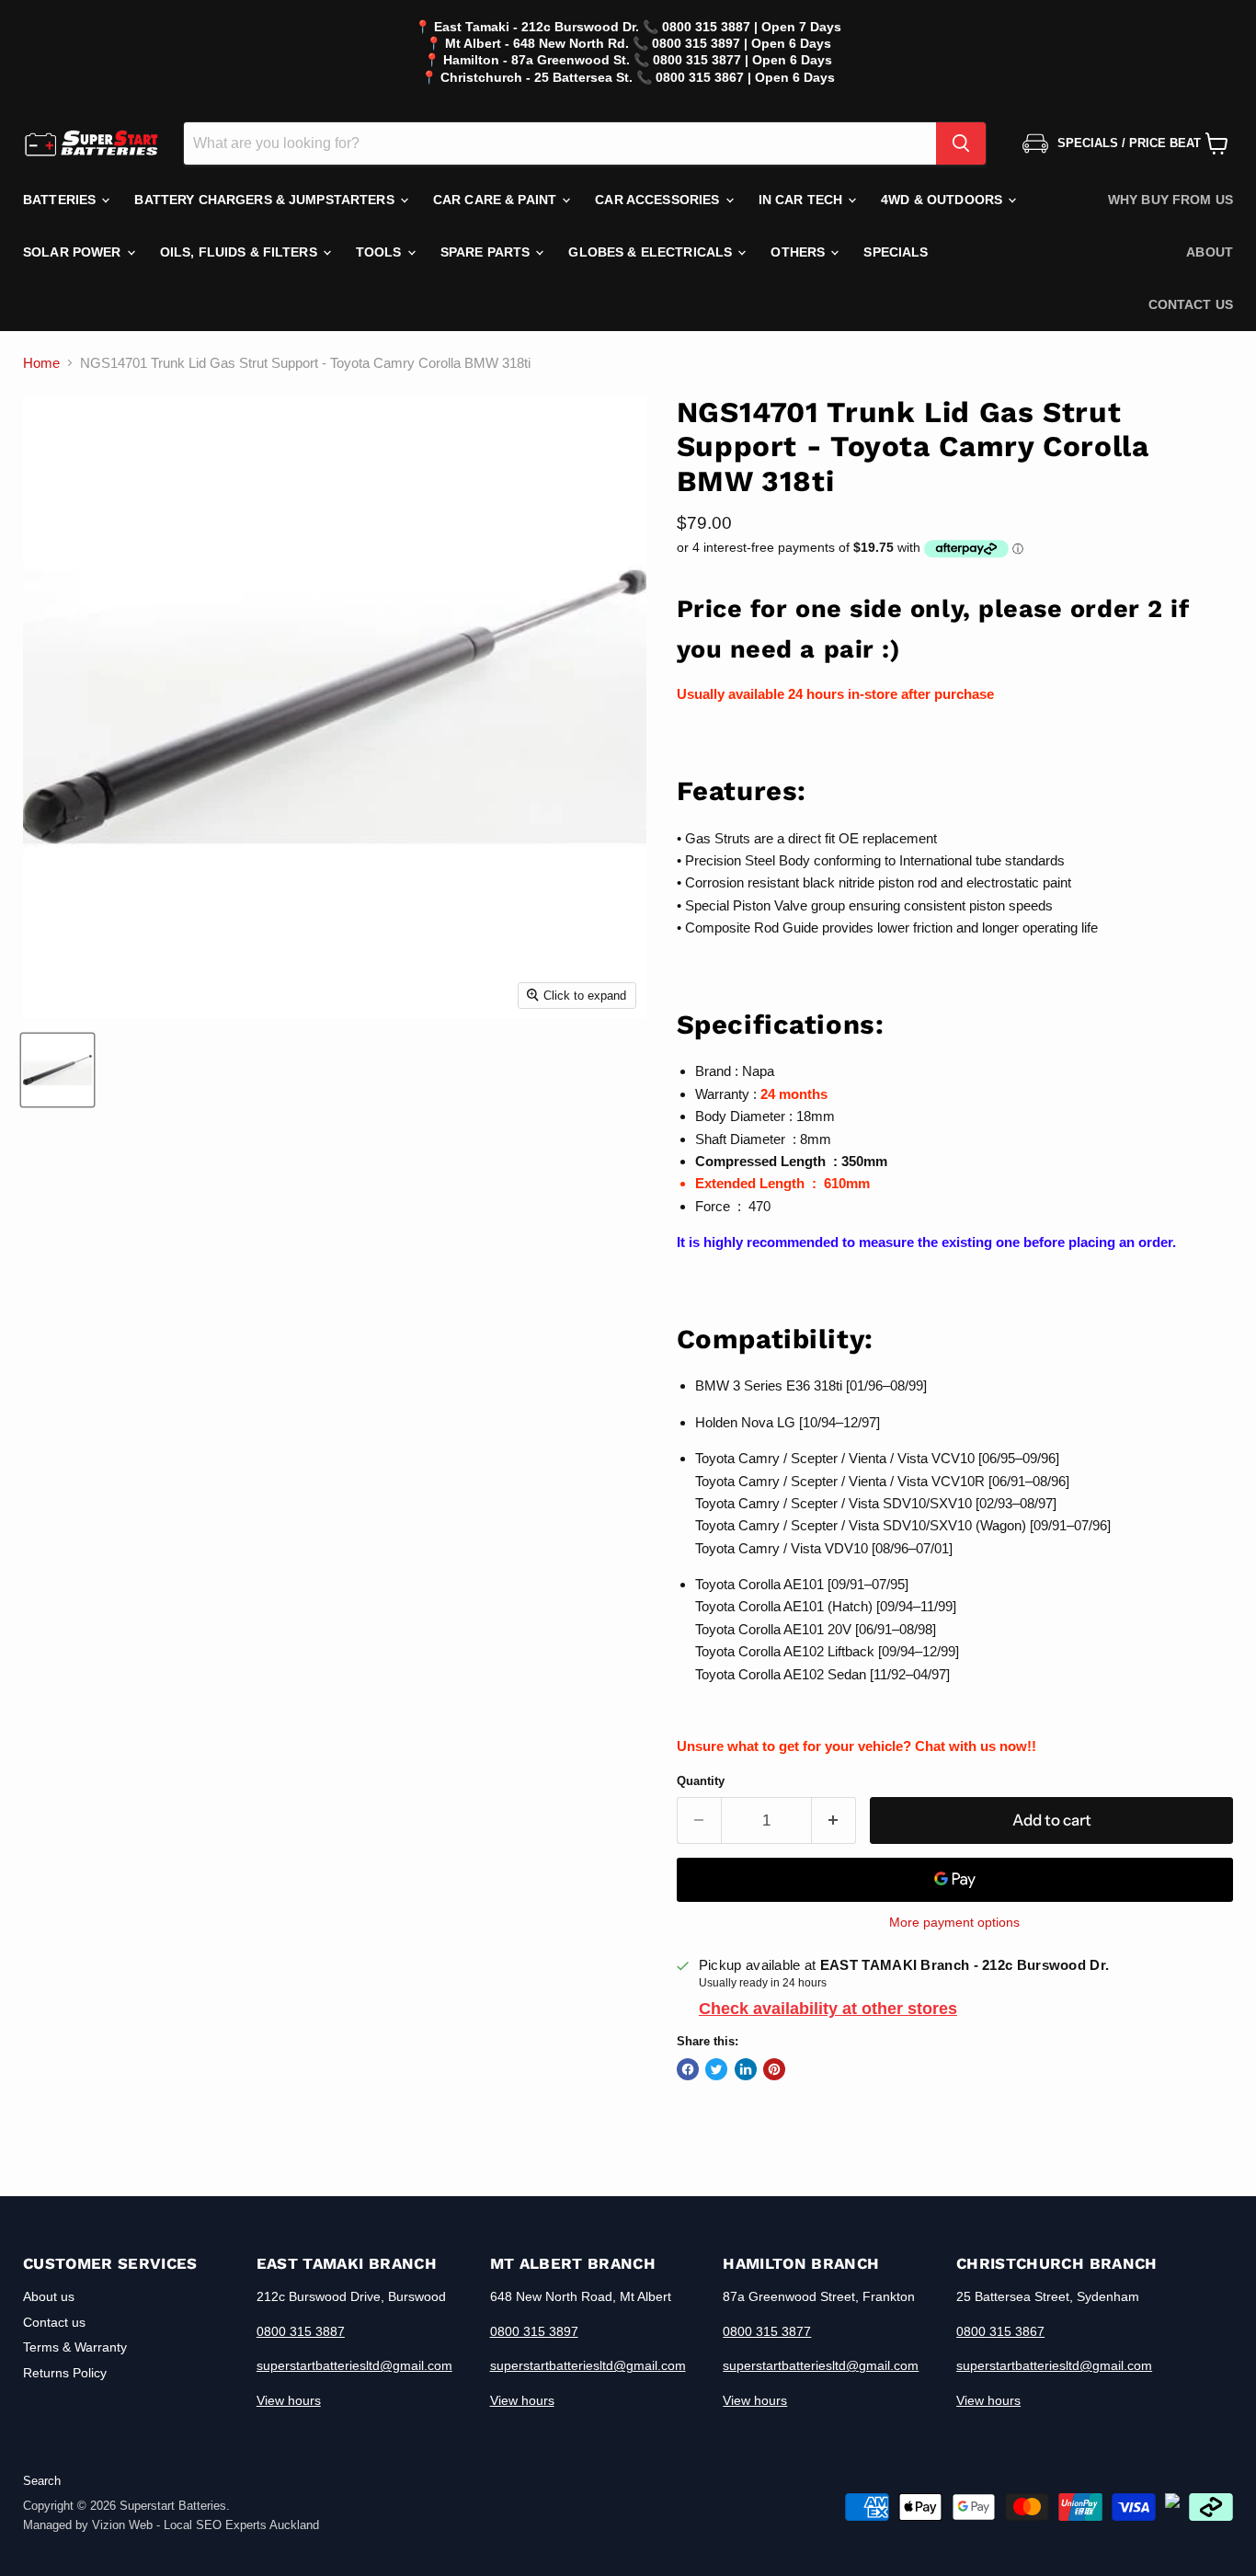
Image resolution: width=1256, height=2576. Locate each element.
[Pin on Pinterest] (774, 2069)
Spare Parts (487, 252)
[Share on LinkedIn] (746, 2069)
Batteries (61, 200)
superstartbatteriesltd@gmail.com (354, 2365)
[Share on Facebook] (688, 2069)
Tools (381, 252)
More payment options (954, 1922)
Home (41, 363)
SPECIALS (896, 252)
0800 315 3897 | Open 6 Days (742, 43)
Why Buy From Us (1170, 200)
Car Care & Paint (497, 200)
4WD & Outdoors (943, 200)
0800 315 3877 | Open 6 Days (742, 60)
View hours (289, 2400)
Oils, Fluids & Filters (240, 252)
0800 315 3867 (1000, 2331)
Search (42, 2481)
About (1210, 252)
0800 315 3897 (534, 2331)
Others (799, 252)
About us (49, 2296)
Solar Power (74, 252)
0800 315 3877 (767, 2331)
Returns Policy (65, 2373)
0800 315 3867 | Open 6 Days (745, 77)
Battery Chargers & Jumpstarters (266, 200)
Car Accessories (659, 200)
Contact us (1191, 304)
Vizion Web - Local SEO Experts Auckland (206, 2525)
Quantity (701, 1781)
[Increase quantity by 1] (834, 1820)
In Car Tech (803, 200)
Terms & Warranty (75, 2347)
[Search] (961, 143)
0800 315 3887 (301, 2331)
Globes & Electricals (652, 252)
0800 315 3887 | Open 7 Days (752, 27)
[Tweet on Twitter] (716, 2069)
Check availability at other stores (828, 2009)
